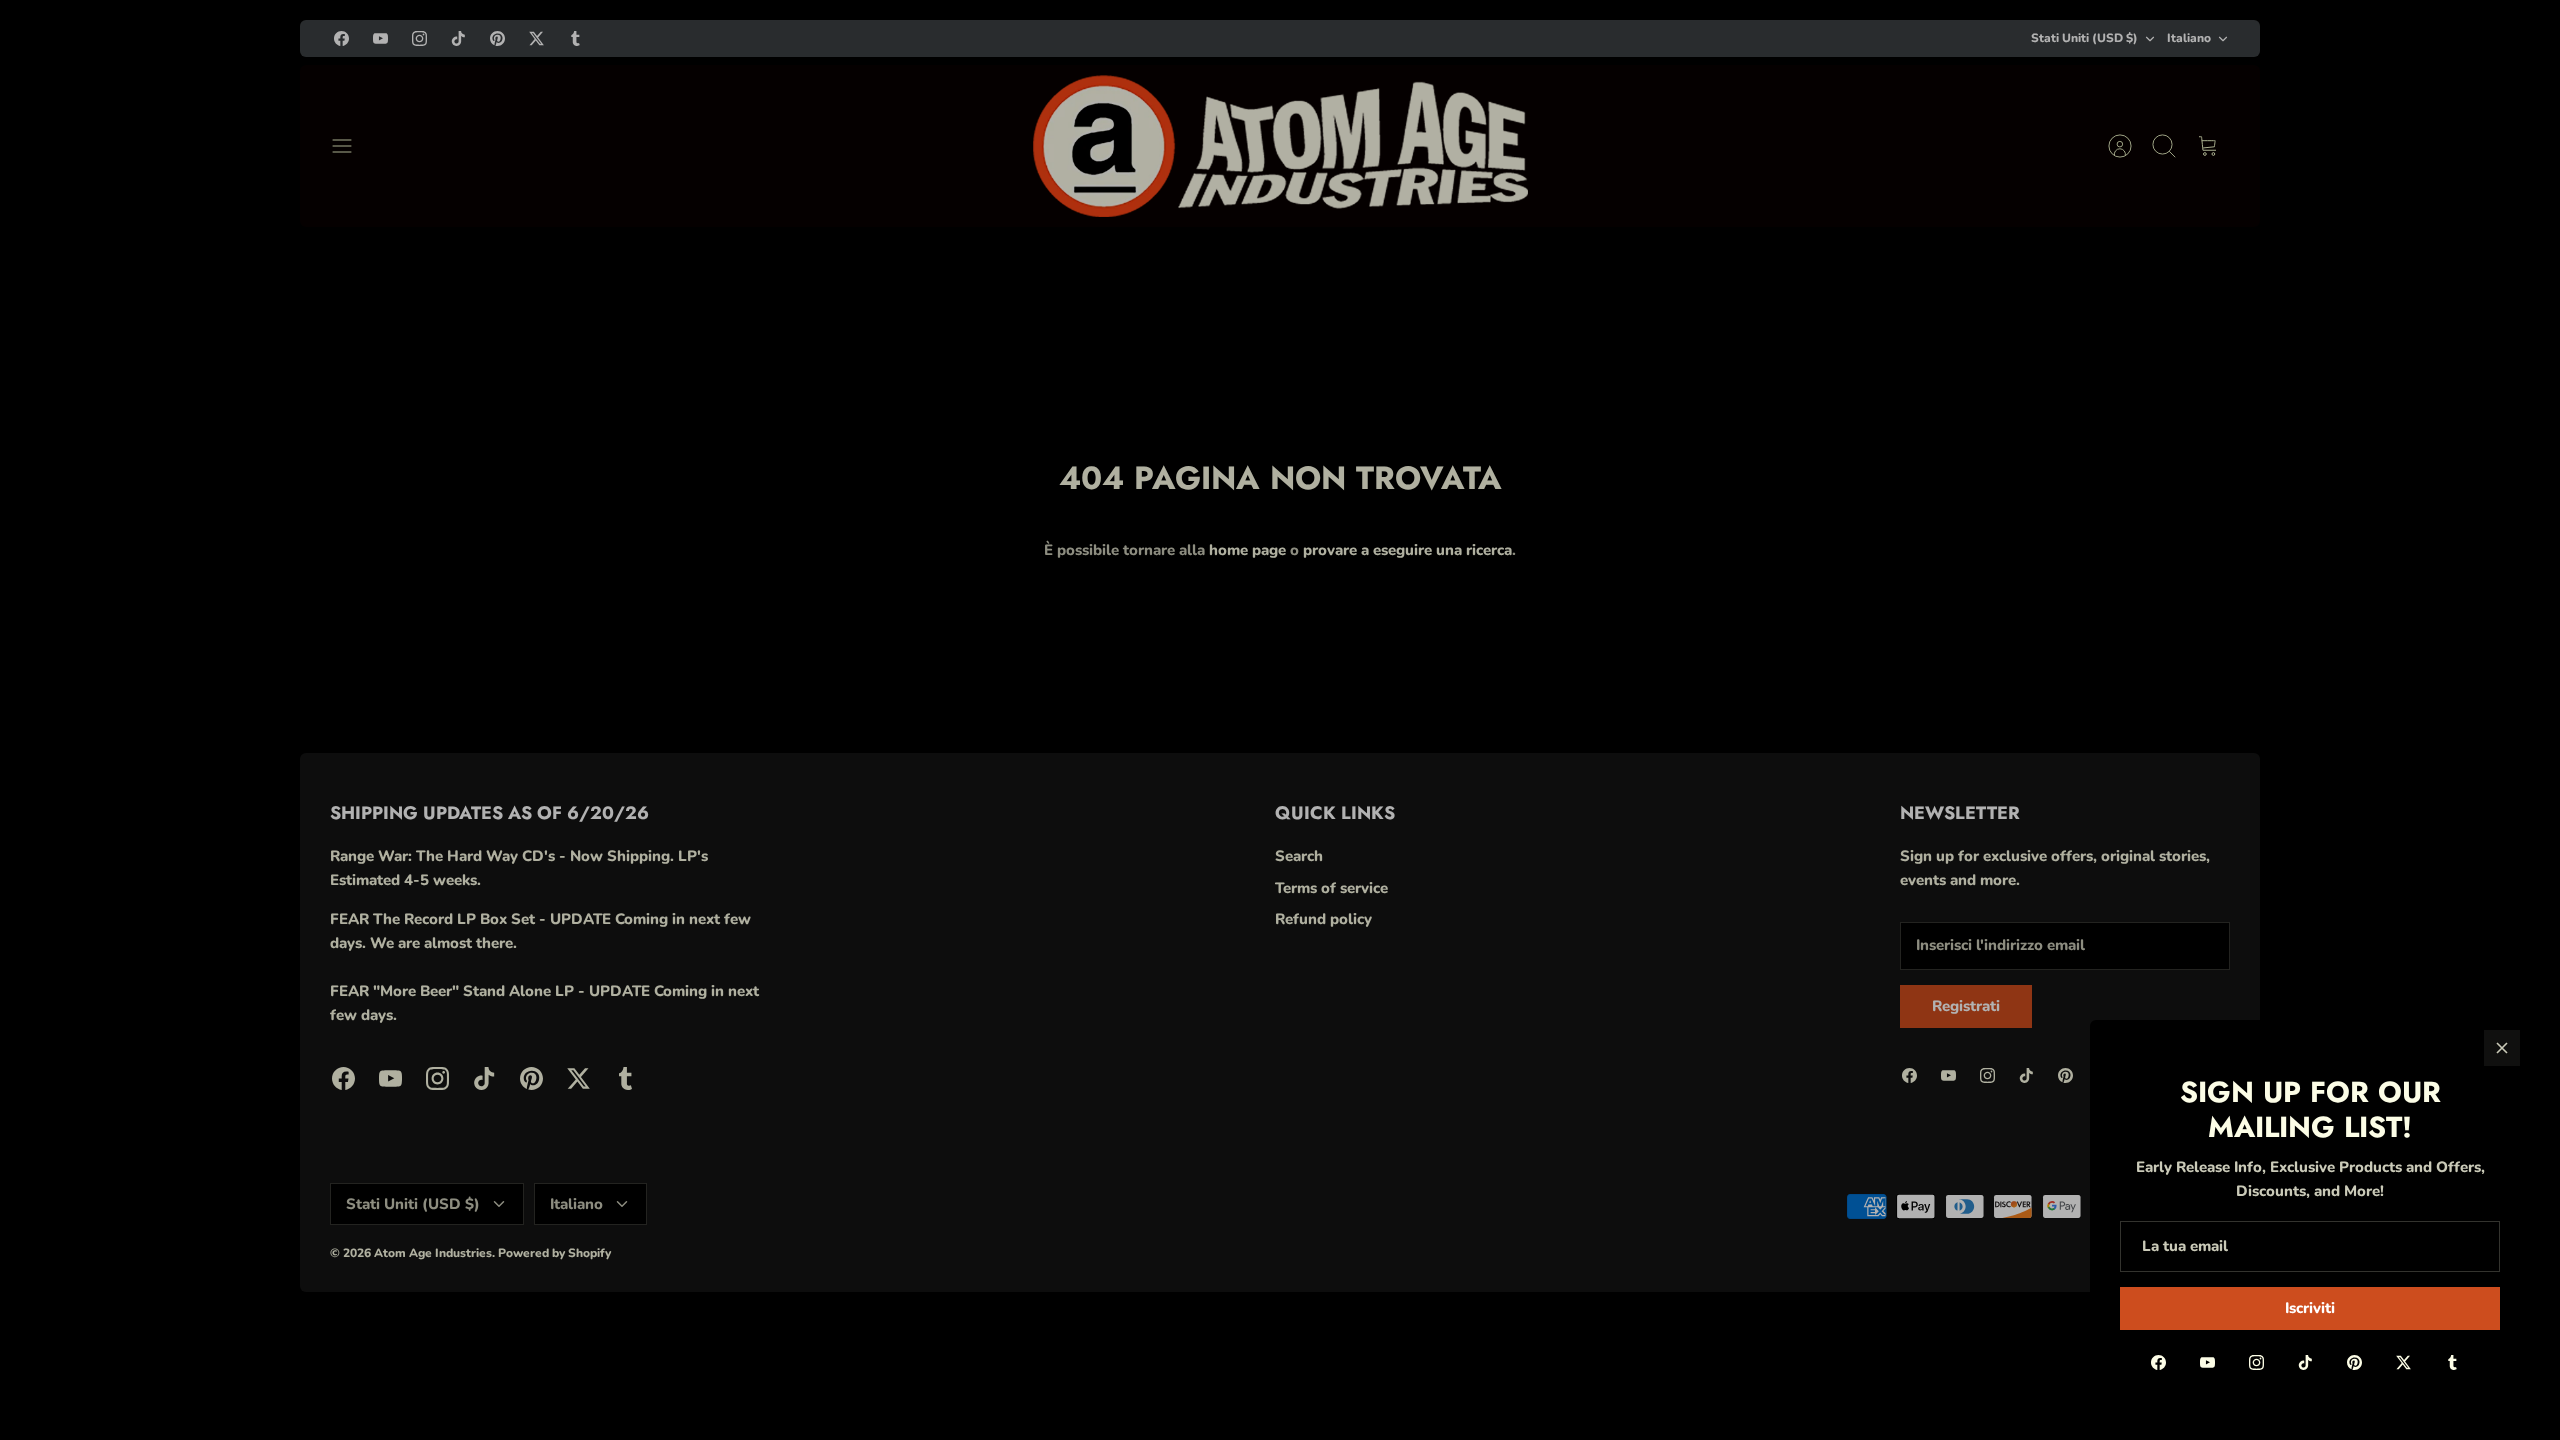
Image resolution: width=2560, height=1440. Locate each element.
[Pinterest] (2354, 1362)
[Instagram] (2256, 1362)
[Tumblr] (2452, 1362)
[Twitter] (2403, 1362)
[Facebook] (2158, 1362)
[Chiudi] (2502, 1048)
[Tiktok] (2305, 1362)
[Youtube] (2207, 1362)
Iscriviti (2310, 1308)
